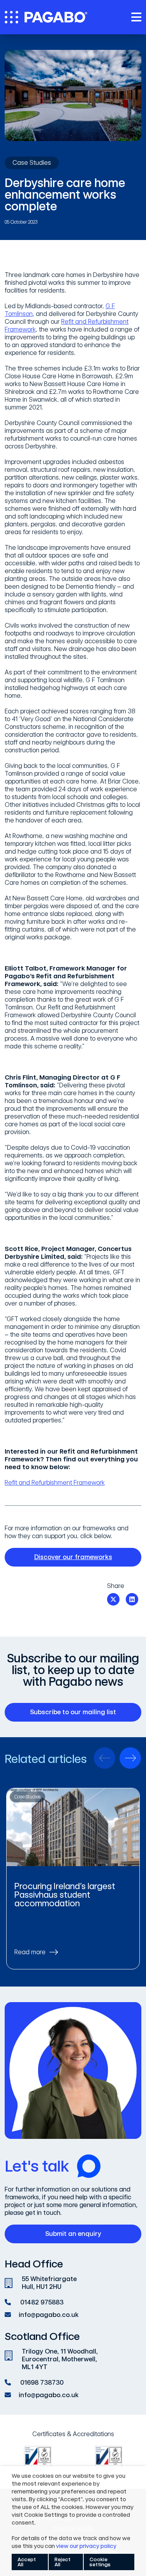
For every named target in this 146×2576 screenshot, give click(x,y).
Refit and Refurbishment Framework (55, 1483)
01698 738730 (42, 2383)
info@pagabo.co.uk (49, 2315)
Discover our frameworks (73, 1557)
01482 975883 (42, 2302)
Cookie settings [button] (100, 2562)
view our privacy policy (86, 2546)
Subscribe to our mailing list (73, 1712)
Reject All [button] (62, 2562)
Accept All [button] (27, 2562)
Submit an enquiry (73, 2234)
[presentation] (105, 1758)
